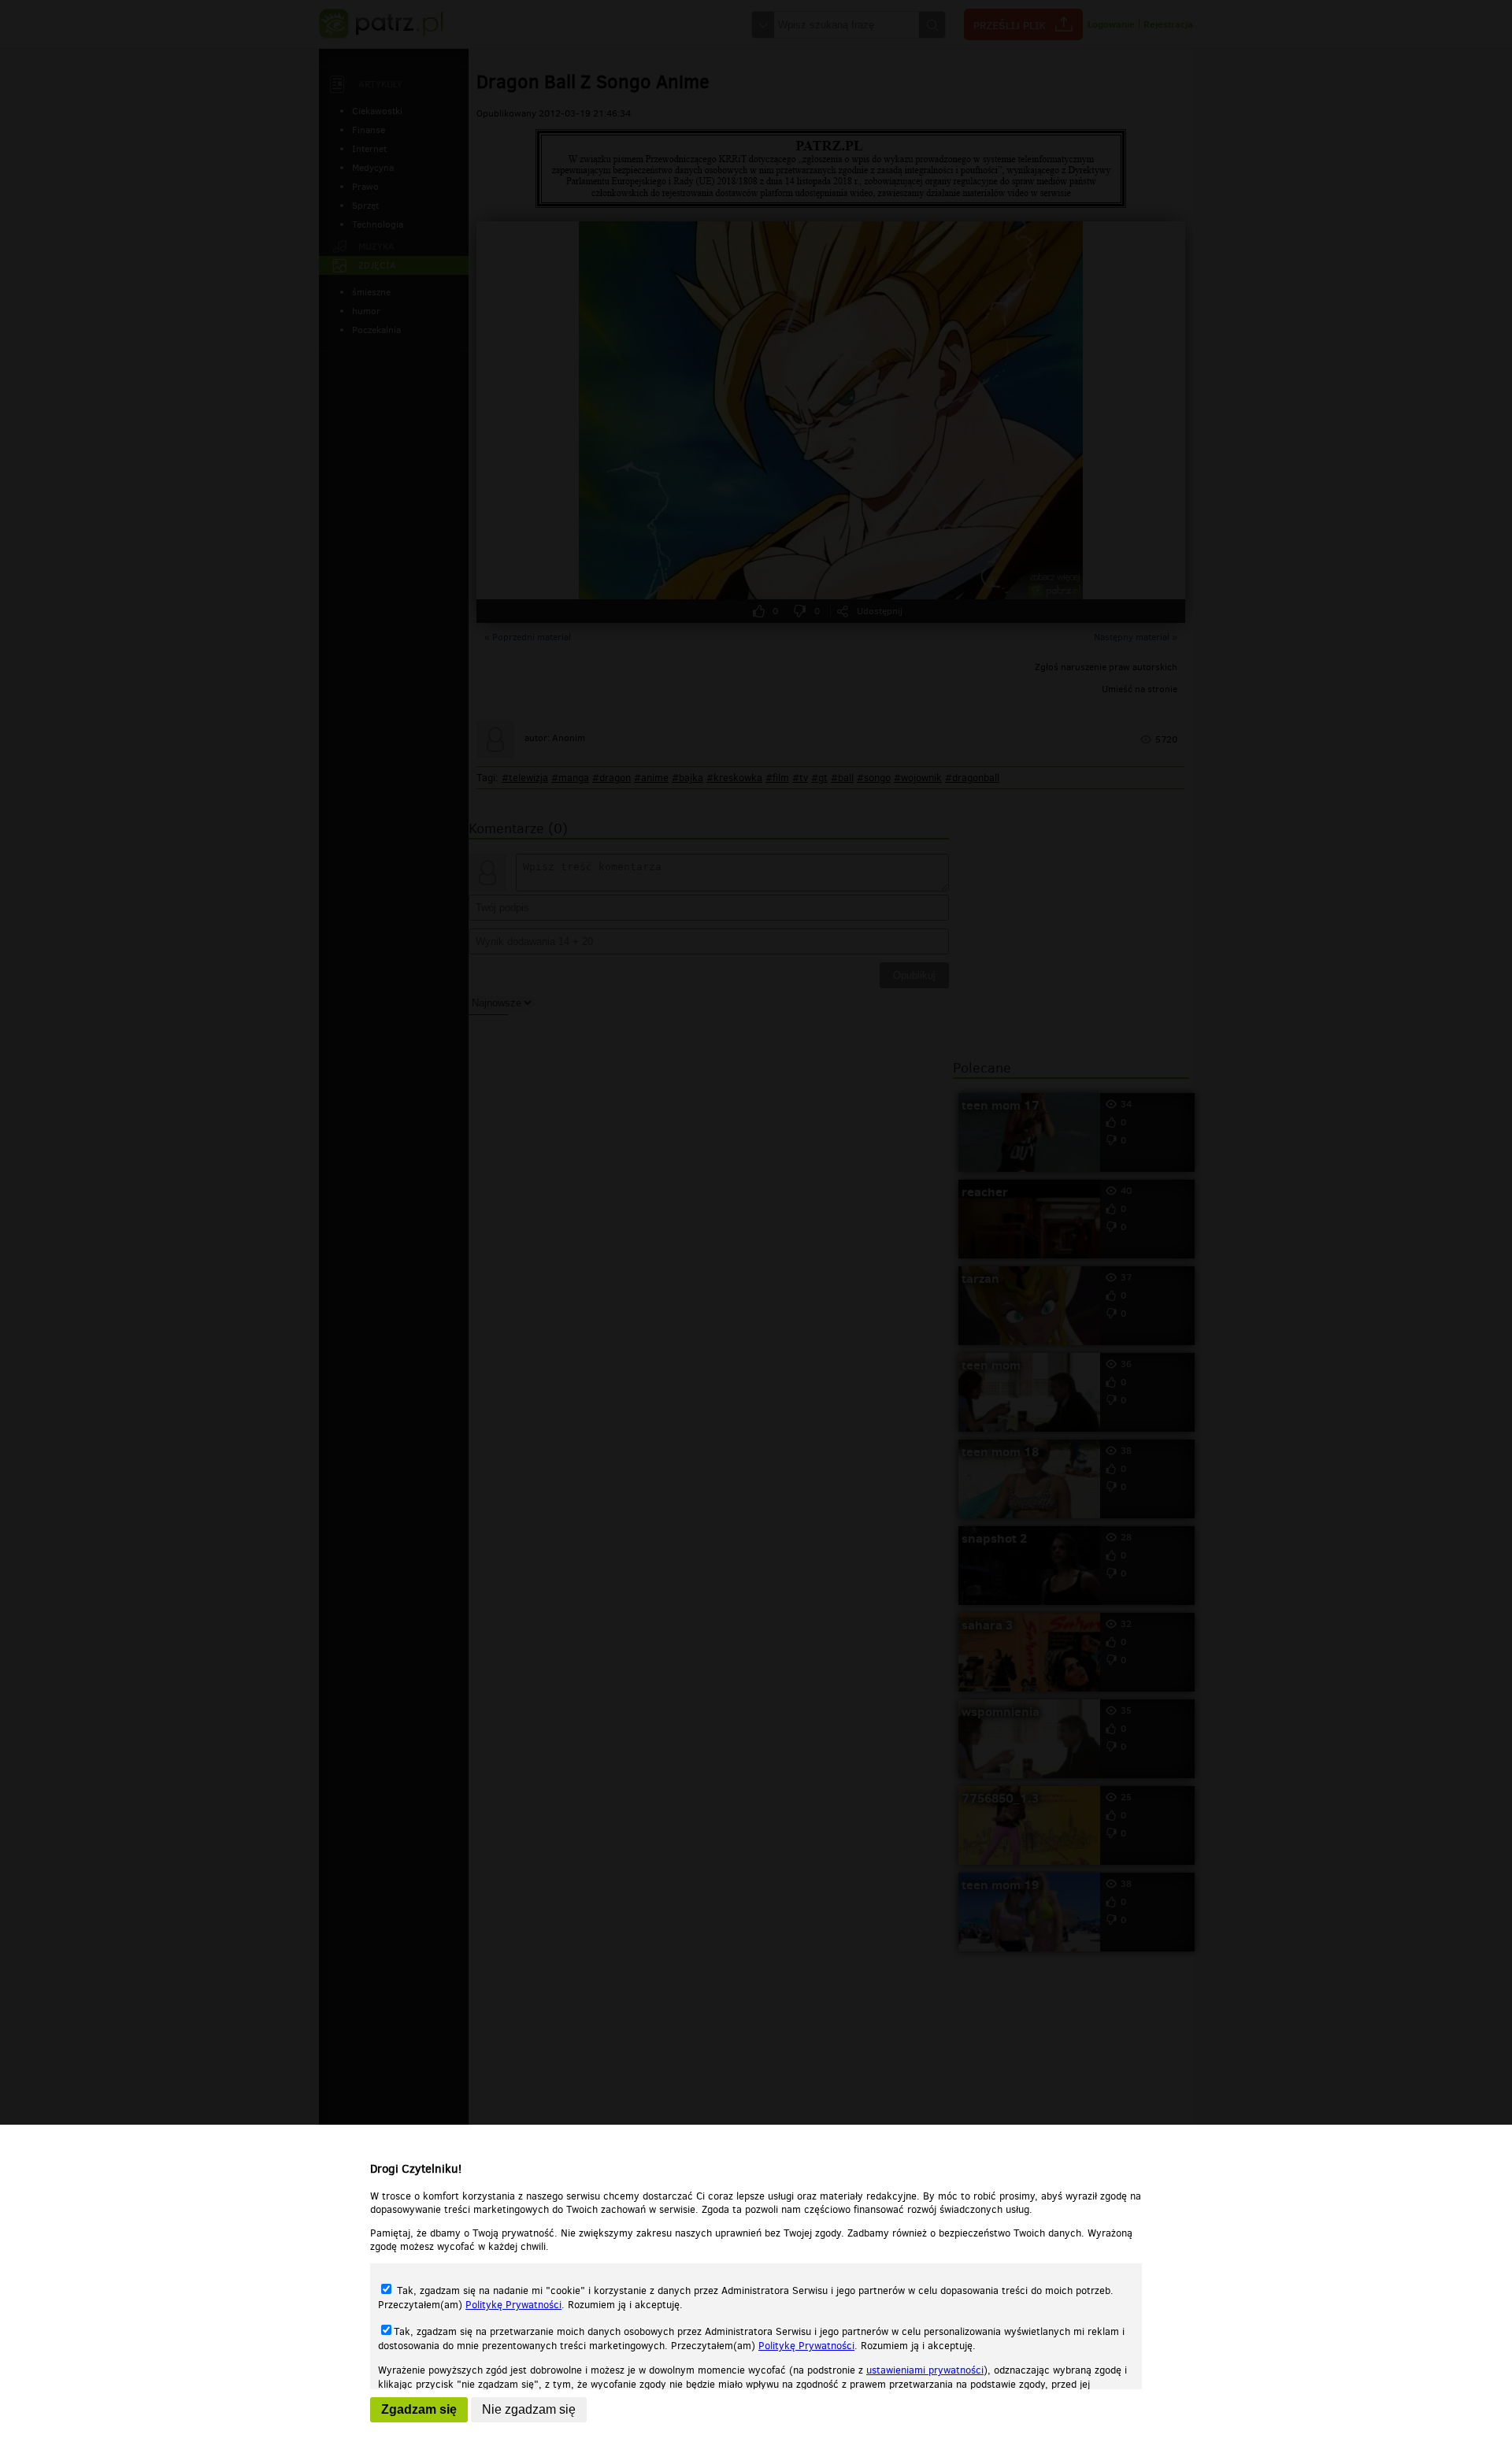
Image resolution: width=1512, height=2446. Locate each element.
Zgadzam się (419, 2409)
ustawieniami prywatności (925, 2370)
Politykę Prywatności (513, 2305)
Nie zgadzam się (529, 2409)
